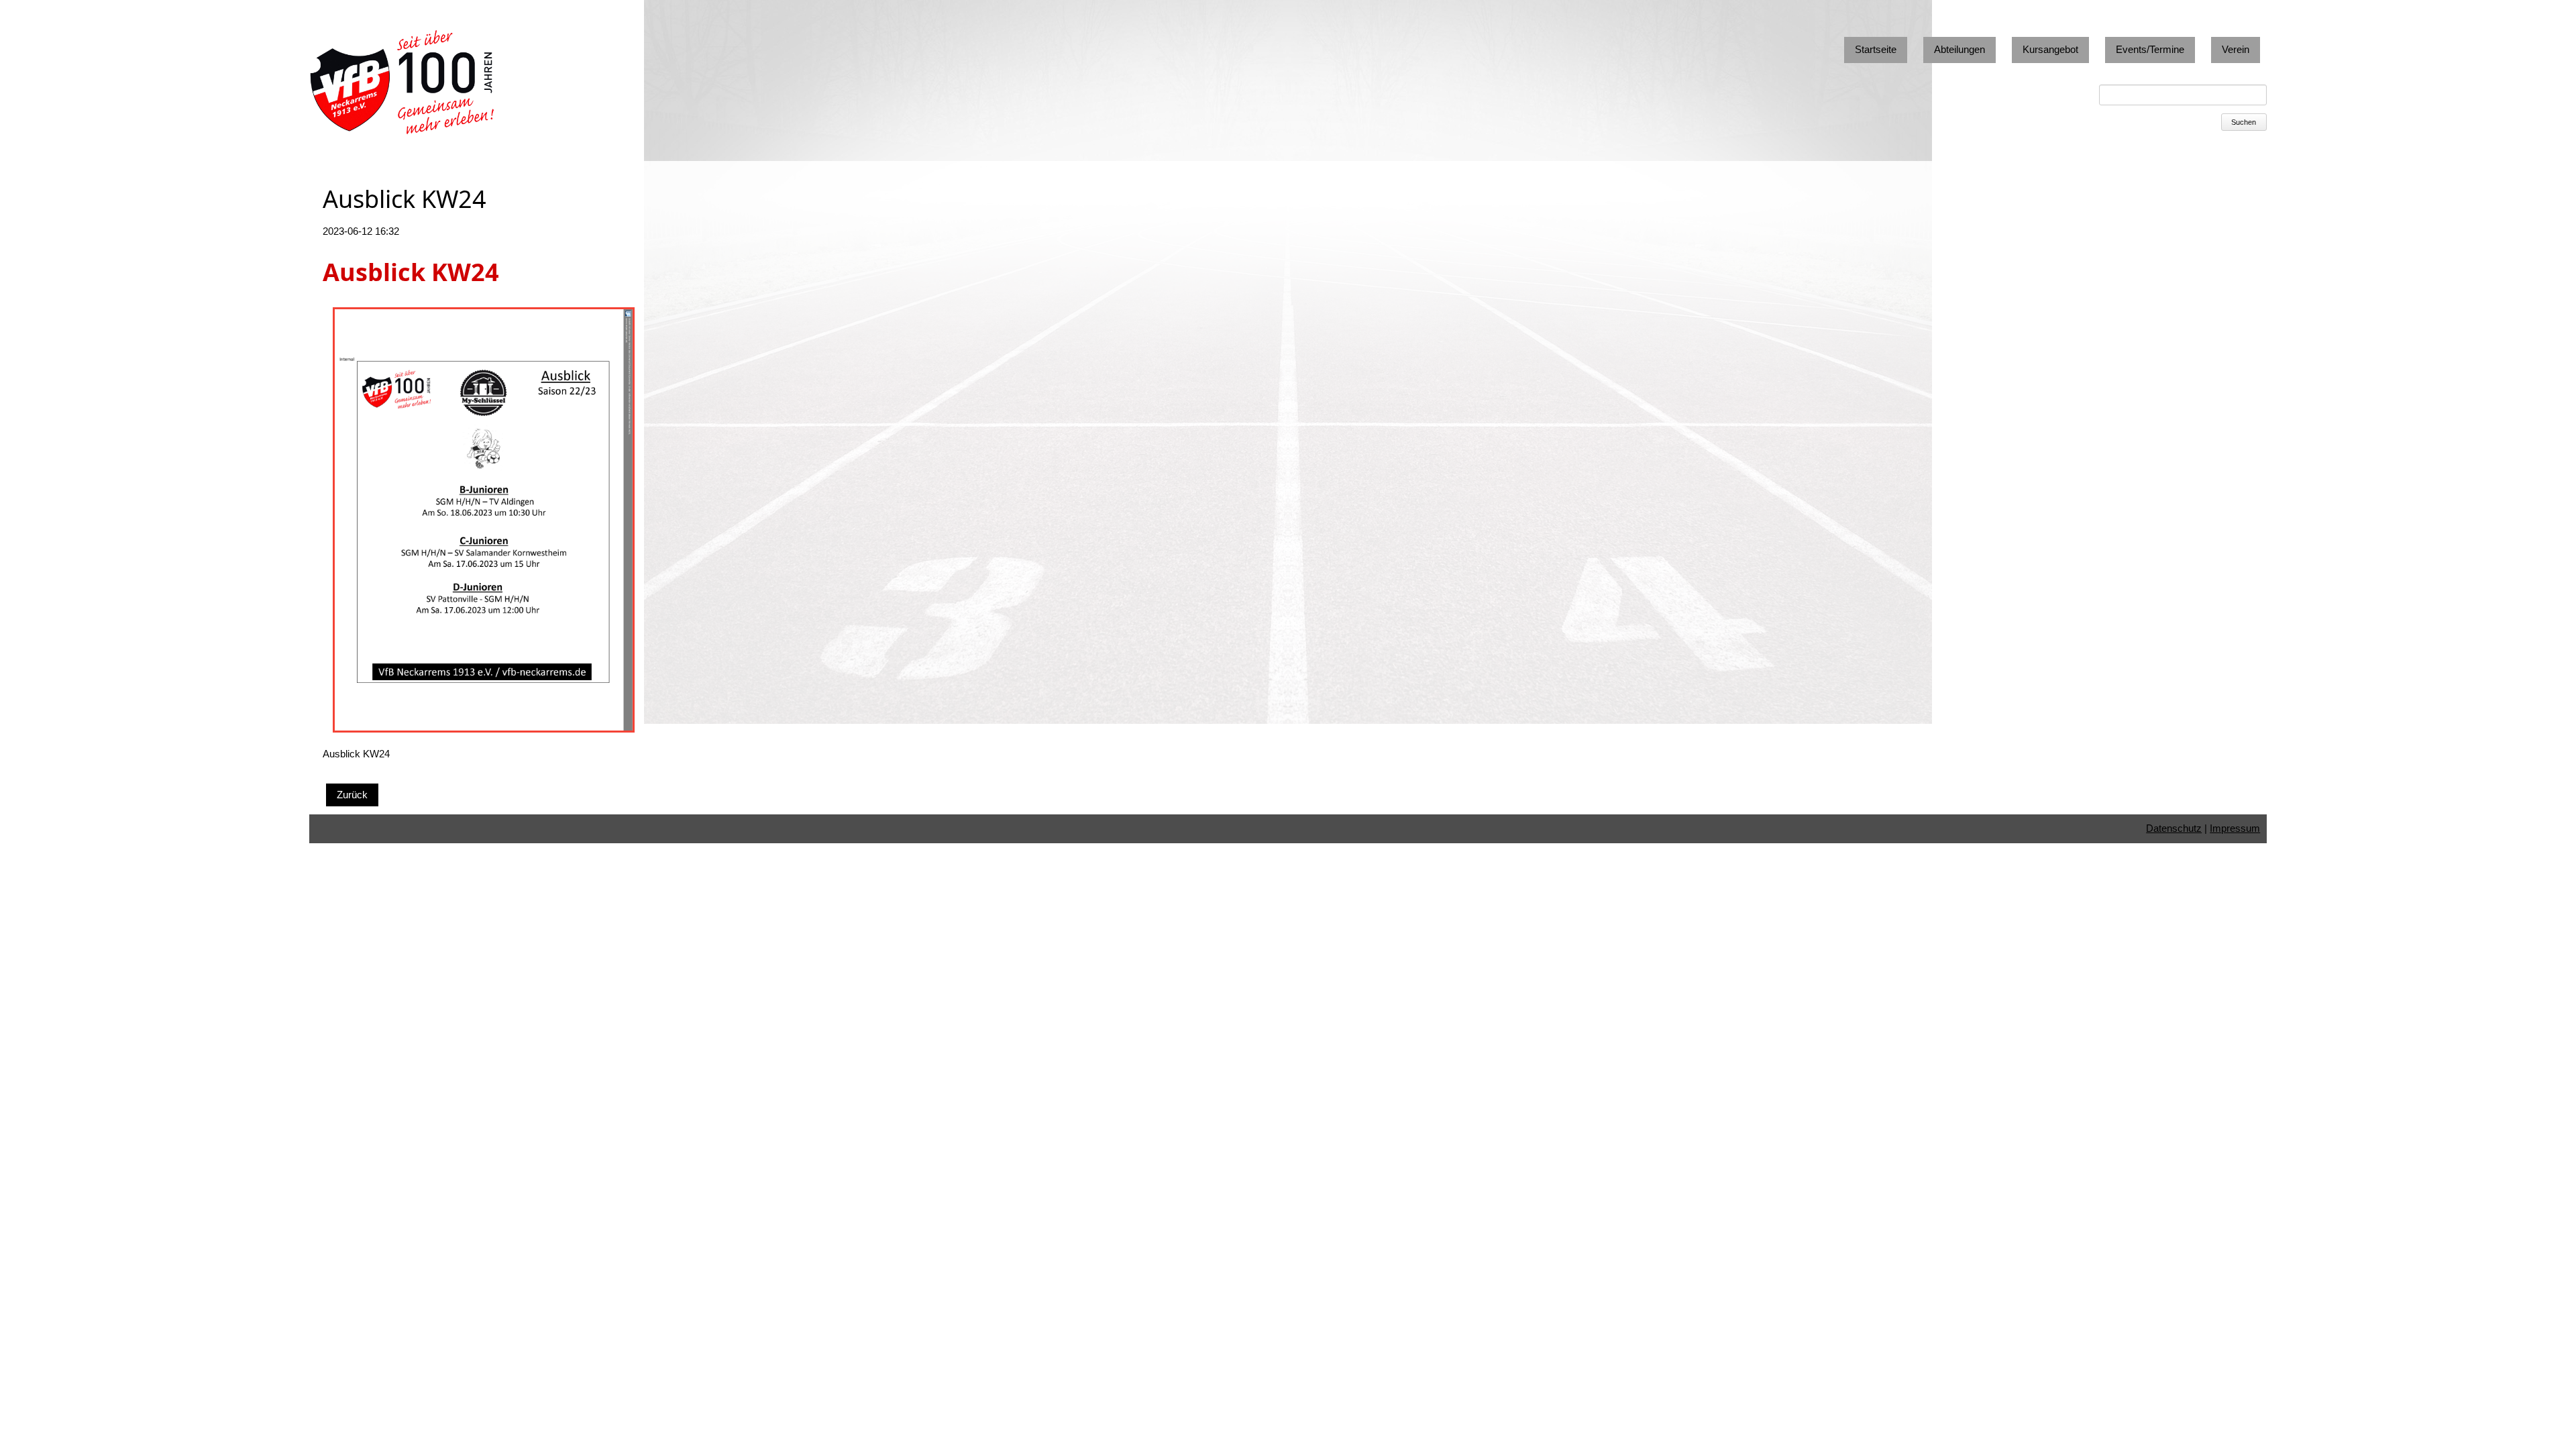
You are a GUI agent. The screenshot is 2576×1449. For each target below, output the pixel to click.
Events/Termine (2150, 49)
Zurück (352, 795)
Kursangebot (2050, 49)
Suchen (2244, 122)
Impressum (2235, 828)
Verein (2236, 49)
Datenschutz (2174, 828)
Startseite (1876, 49)
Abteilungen (1960, 49)
